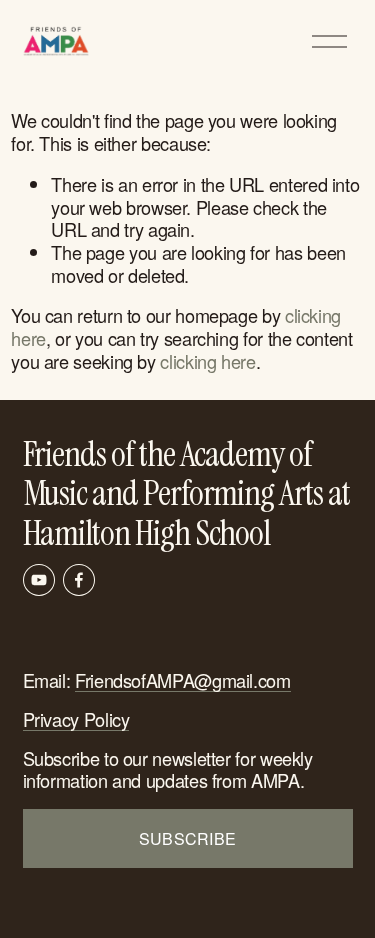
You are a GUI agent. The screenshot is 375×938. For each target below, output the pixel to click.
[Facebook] (79, 580)
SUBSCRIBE (188, 838)
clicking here (207, 361)
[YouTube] (39, 580)
